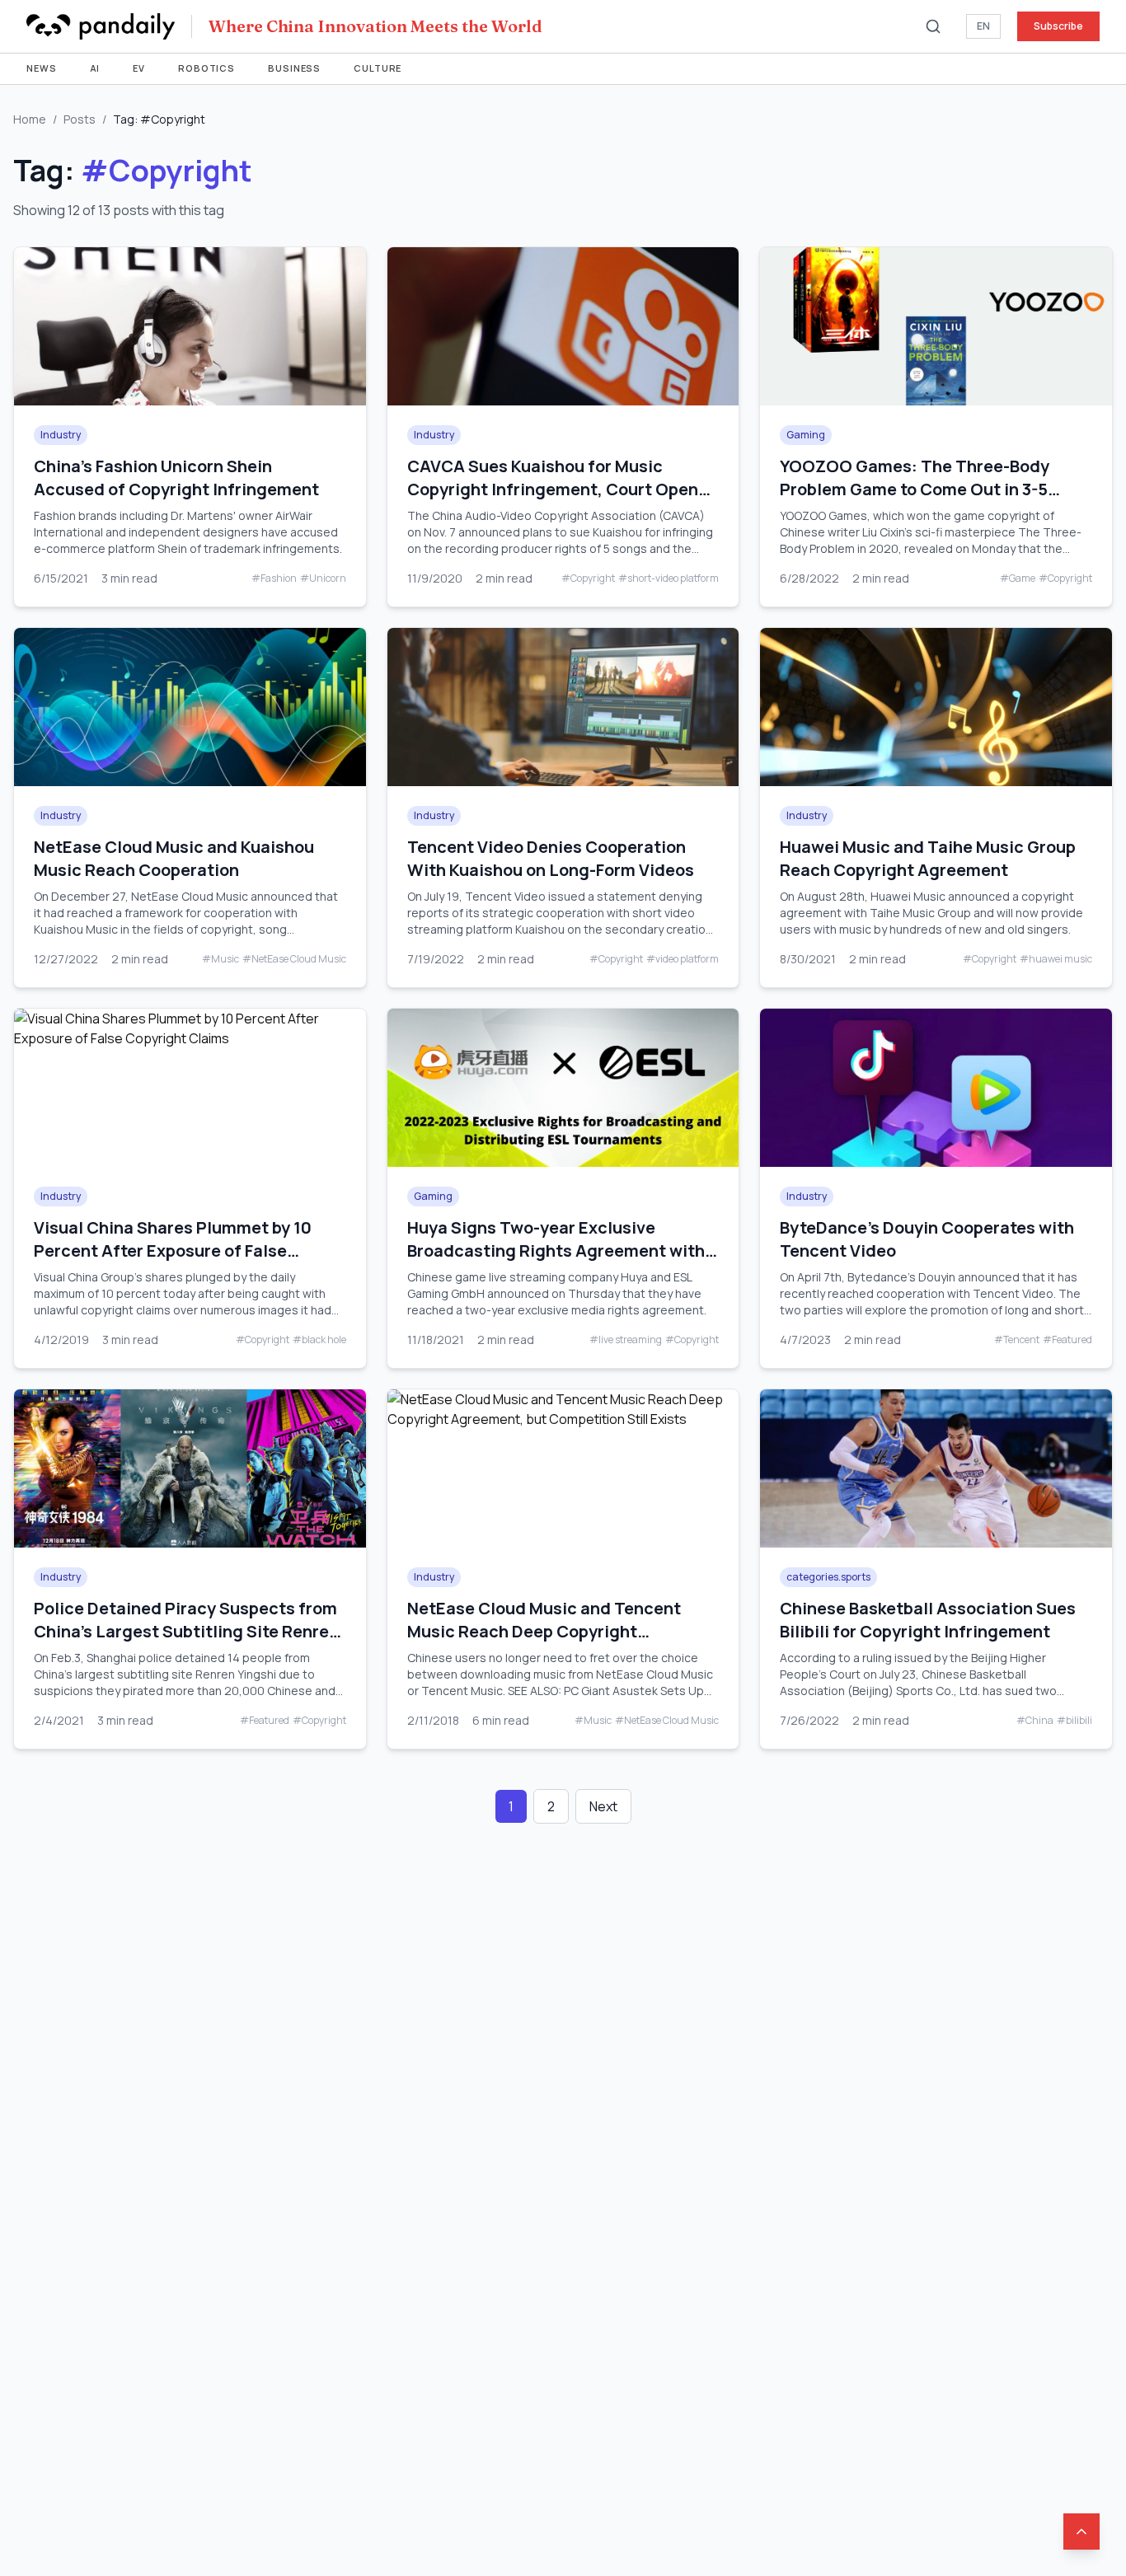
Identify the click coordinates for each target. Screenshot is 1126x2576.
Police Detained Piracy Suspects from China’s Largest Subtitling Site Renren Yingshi (186, 1631)
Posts (80, 119)
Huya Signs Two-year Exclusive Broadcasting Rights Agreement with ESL (556, 1251)
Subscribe (1058, 26)
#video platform (683, 959)
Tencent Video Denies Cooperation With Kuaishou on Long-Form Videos (551, 858)
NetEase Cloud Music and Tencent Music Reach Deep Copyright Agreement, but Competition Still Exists (544, 1643)
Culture (378, 68)
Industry (61, 435)
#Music (221, 959)
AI (95, 68)
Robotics (206, 68)
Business (294, 68)
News (42, 68)
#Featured (1067, 1340)
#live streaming (626, 1340)
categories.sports (828, 1577)
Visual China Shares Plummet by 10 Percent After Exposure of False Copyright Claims (173, 1251)
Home (30, 119)
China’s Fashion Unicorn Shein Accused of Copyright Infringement (176, 478)
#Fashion (274, 578)
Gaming (806, 435)
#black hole (319, 1340)
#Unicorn (323, 578)
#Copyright (588, 578)
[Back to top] (1081, 2532)
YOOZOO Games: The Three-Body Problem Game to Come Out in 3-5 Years (915, 489)
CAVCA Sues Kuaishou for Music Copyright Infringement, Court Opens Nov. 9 (557, 489)
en (983, 26)
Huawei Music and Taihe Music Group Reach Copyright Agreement (928, 858)
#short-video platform (669, 578)
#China (1035, 1721)
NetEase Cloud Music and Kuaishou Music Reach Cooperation (174, 858)
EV (139, 68)
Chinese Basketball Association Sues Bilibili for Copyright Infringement (928, 1620)
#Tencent (1017, 1340)
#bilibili (1074, 1721)
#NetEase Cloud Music (294, 959)
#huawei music (1056, 959)
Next (603, 1806)
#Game (1018, 578)
